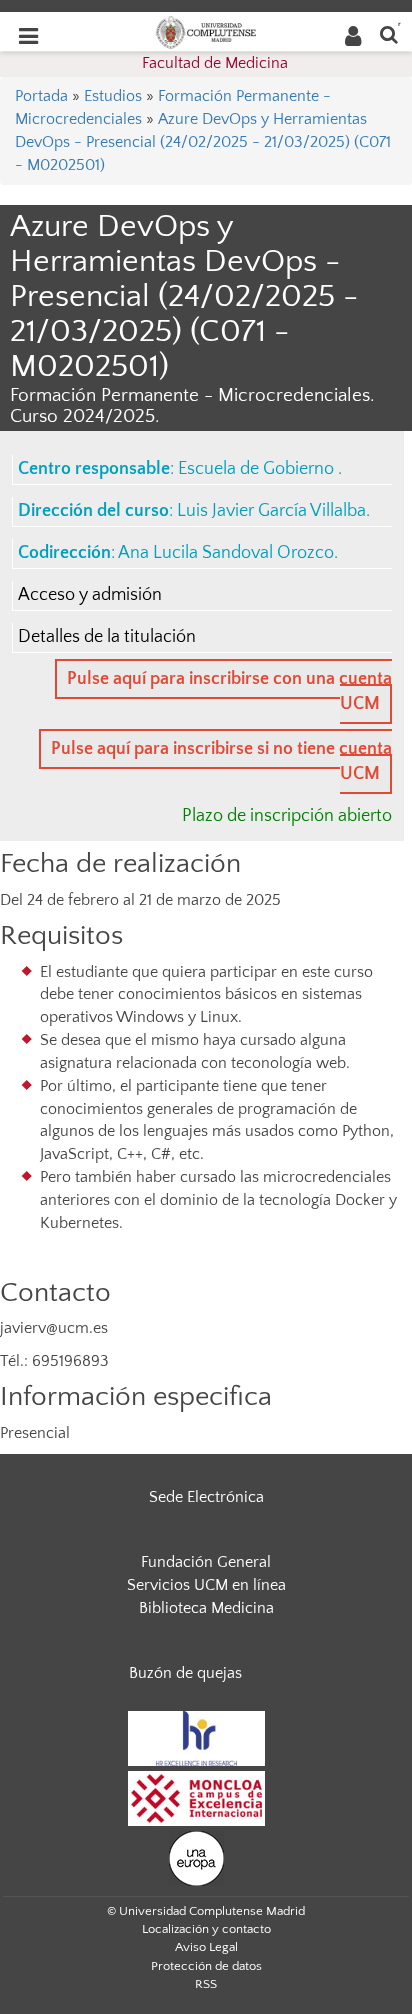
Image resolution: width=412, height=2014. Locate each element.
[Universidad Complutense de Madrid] (206, 31)
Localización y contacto (206, 1929)
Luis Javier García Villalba (271, 511)
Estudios (113, 96)
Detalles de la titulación (107, 637)
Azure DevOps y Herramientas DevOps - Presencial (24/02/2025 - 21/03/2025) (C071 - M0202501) (203, 142)
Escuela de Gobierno (258, 469)
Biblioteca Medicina (206, 1608)
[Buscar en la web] (389, 33)
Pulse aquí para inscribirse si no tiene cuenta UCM (221, 761)
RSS (206, 1984)
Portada (41, 96)
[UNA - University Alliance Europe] (196, 1857)
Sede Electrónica (206, 1497)
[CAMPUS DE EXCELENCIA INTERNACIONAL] (197, 1797)
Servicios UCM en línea (206, 1585)
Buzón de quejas (185, 1673)
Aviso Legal (206, 1947)
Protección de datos (206, 1966)
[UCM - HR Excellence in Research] (197, 1737)
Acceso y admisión (90, 595)
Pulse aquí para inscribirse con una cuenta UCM (229, 691)
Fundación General (206, 1562)
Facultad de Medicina (215, 63)
